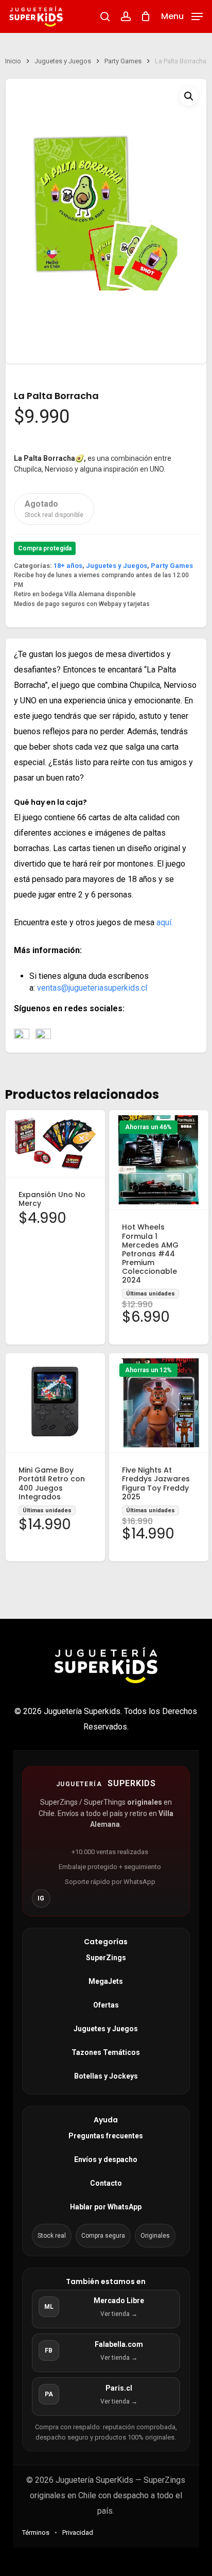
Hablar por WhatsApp (106, 2207)
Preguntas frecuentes (106, 2136)
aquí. (165, 922)
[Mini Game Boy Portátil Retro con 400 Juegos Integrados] (55, 1403)
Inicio (13, 61)
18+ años (68, 566)
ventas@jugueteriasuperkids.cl (92, 988)
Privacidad (78, 2532)
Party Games (123, 61)
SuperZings (106, 1958)
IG (41, 1898)
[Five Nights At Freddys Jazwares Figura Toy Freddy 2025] (159, 1403)
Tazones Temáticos (106, 2052)
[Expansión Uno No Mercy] (55, 1144)
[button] (182, 16)
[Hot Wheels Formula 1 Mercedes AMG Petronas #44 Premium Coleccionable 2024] (159, 1160)
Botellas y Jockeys (106, 2076)
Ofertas (106, 2005)
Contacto (106, 2183)
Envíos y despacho (106, 2159)
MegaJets (106, 1981)
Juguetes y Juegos (63, 61)
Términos (36, 2532)
